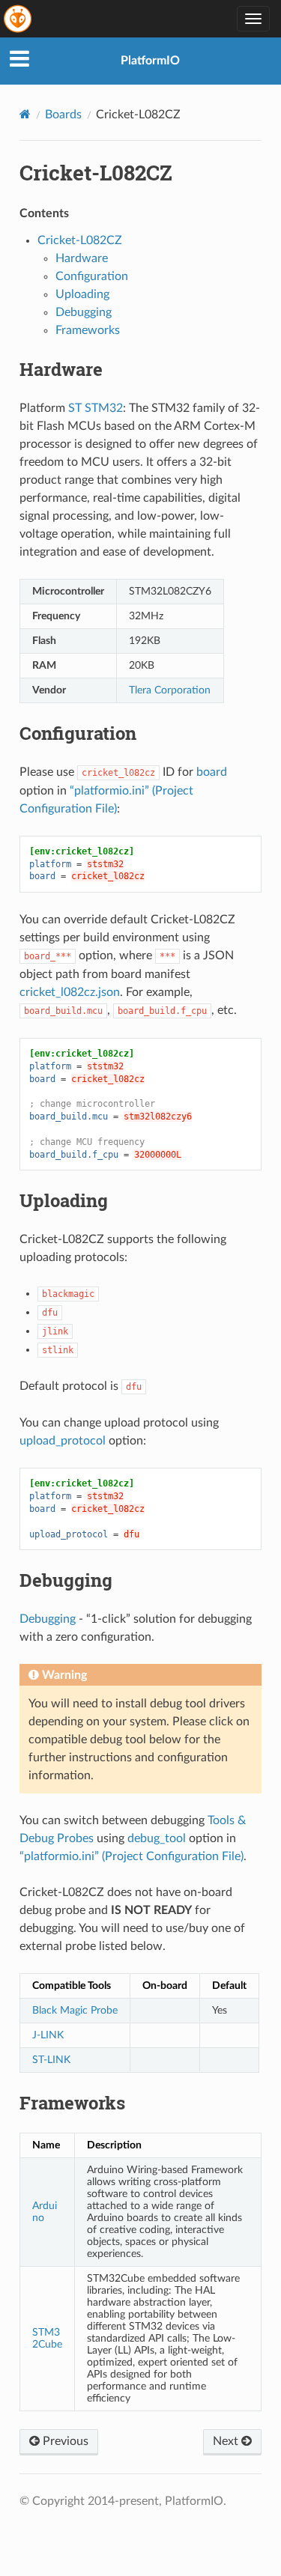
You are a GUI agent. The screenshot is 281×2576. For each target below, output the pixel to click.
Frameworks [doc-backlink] (72, 2103)
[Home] (25, 114)
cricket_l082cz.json (70, 992)
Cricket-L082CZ (80, 240)
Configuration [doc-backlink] (78, 733)
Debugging (84, 312)
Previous (64, 2441)
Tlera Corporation (170, 690)
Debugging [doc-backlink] (66, 1580)
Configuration (92, 276)
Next (227, 2441)
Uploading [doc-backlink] (64, 1200)
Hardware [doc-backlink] (61, 369)
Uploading (82, 294)
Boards (63, 115)
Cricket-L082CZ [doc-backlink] (96, 173)
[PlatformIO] (19, 19)
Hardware (82, 258)
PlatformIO (150, 61)
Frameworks (88, 330)
